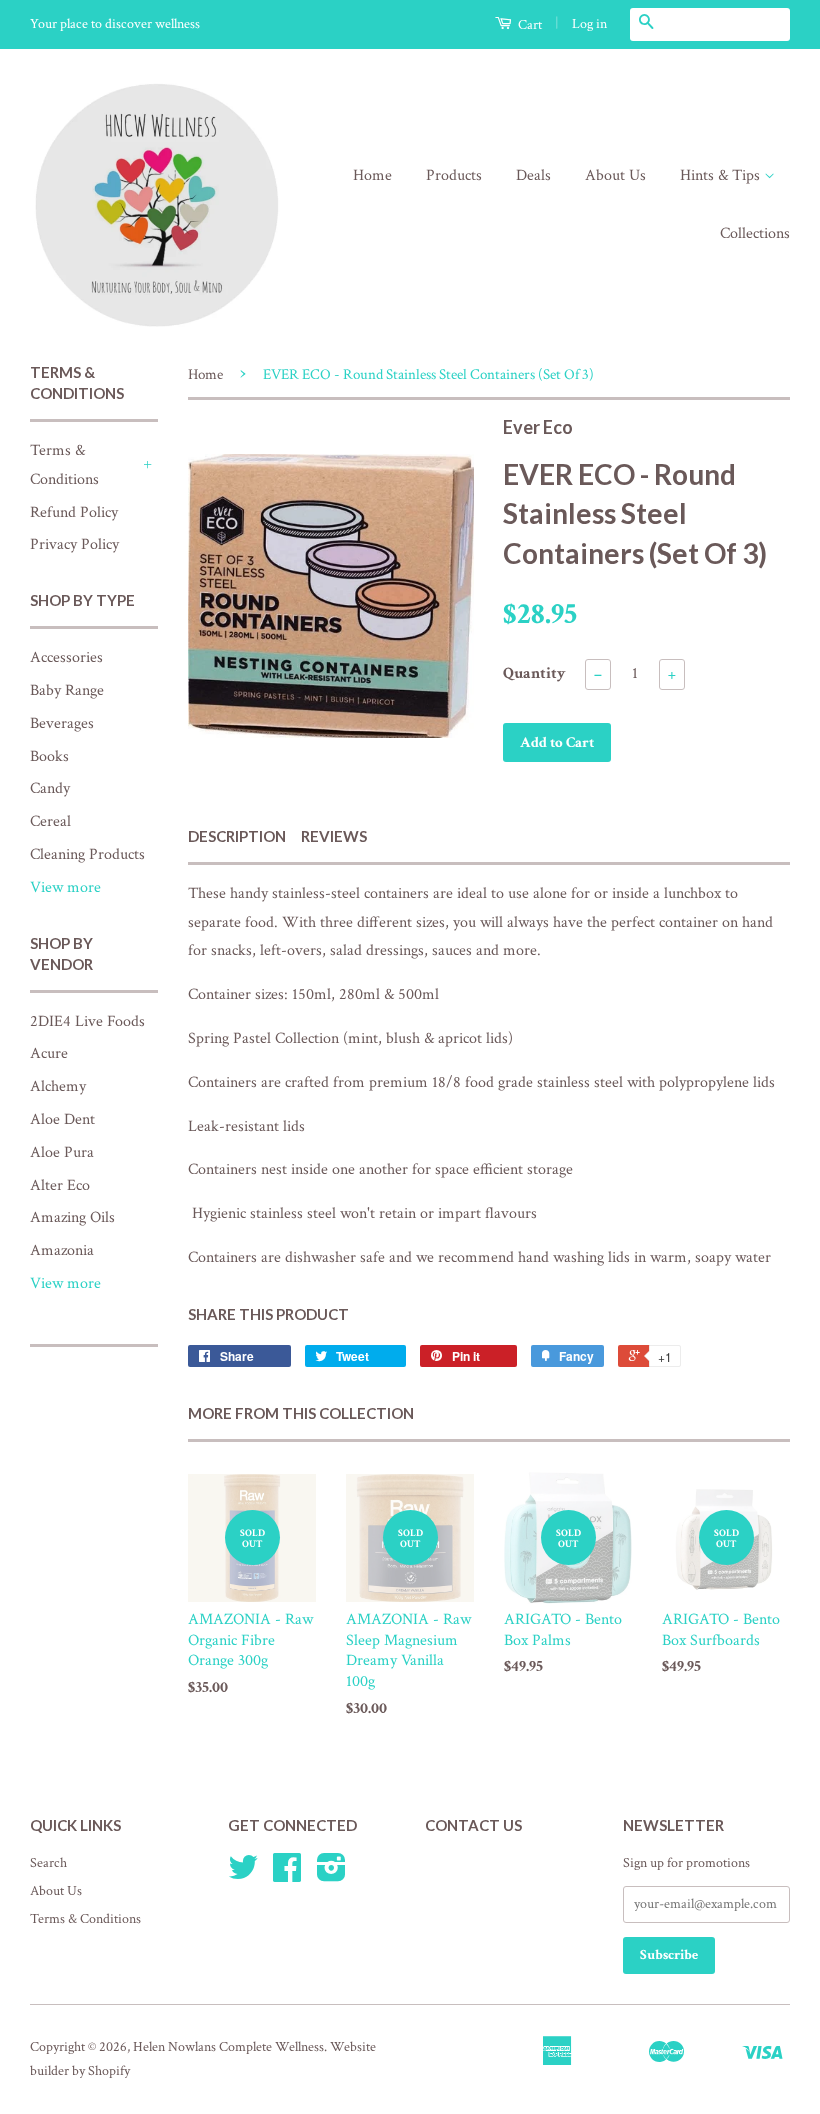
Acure (49, 1053)
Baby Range (67, 690)
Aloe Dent (62, 1119)
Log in (589, 24)
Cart (528, 25)
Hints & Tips (722, 175)
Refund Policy (74, 512)
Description (237, 836)
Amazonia (62, 1250)
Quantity (534, 673)
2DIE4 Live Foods (87, 1021)
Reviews (334, 836)
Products (454, 175)
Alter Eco (60, 1185)
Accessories (66, 657)
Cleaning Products (87, 854)
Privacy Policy (74, 544)
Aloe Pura (62, 1152)
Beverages (62, 723)
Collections (755, 233)
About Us (615, 175)
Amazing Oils (72, 1217)
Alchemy (58, 1086)
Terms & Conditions (64, 465)
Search (48, 1863)
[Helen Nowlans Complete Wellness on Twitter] (243, 1875)
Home (372, 175)
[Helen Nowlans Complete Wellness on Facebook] (287, 1875)
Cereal (50, 821)
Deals (533, 175)
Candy (50, 788)
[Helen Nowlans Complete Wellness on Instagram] (331, 1875)
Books (49, 756)
